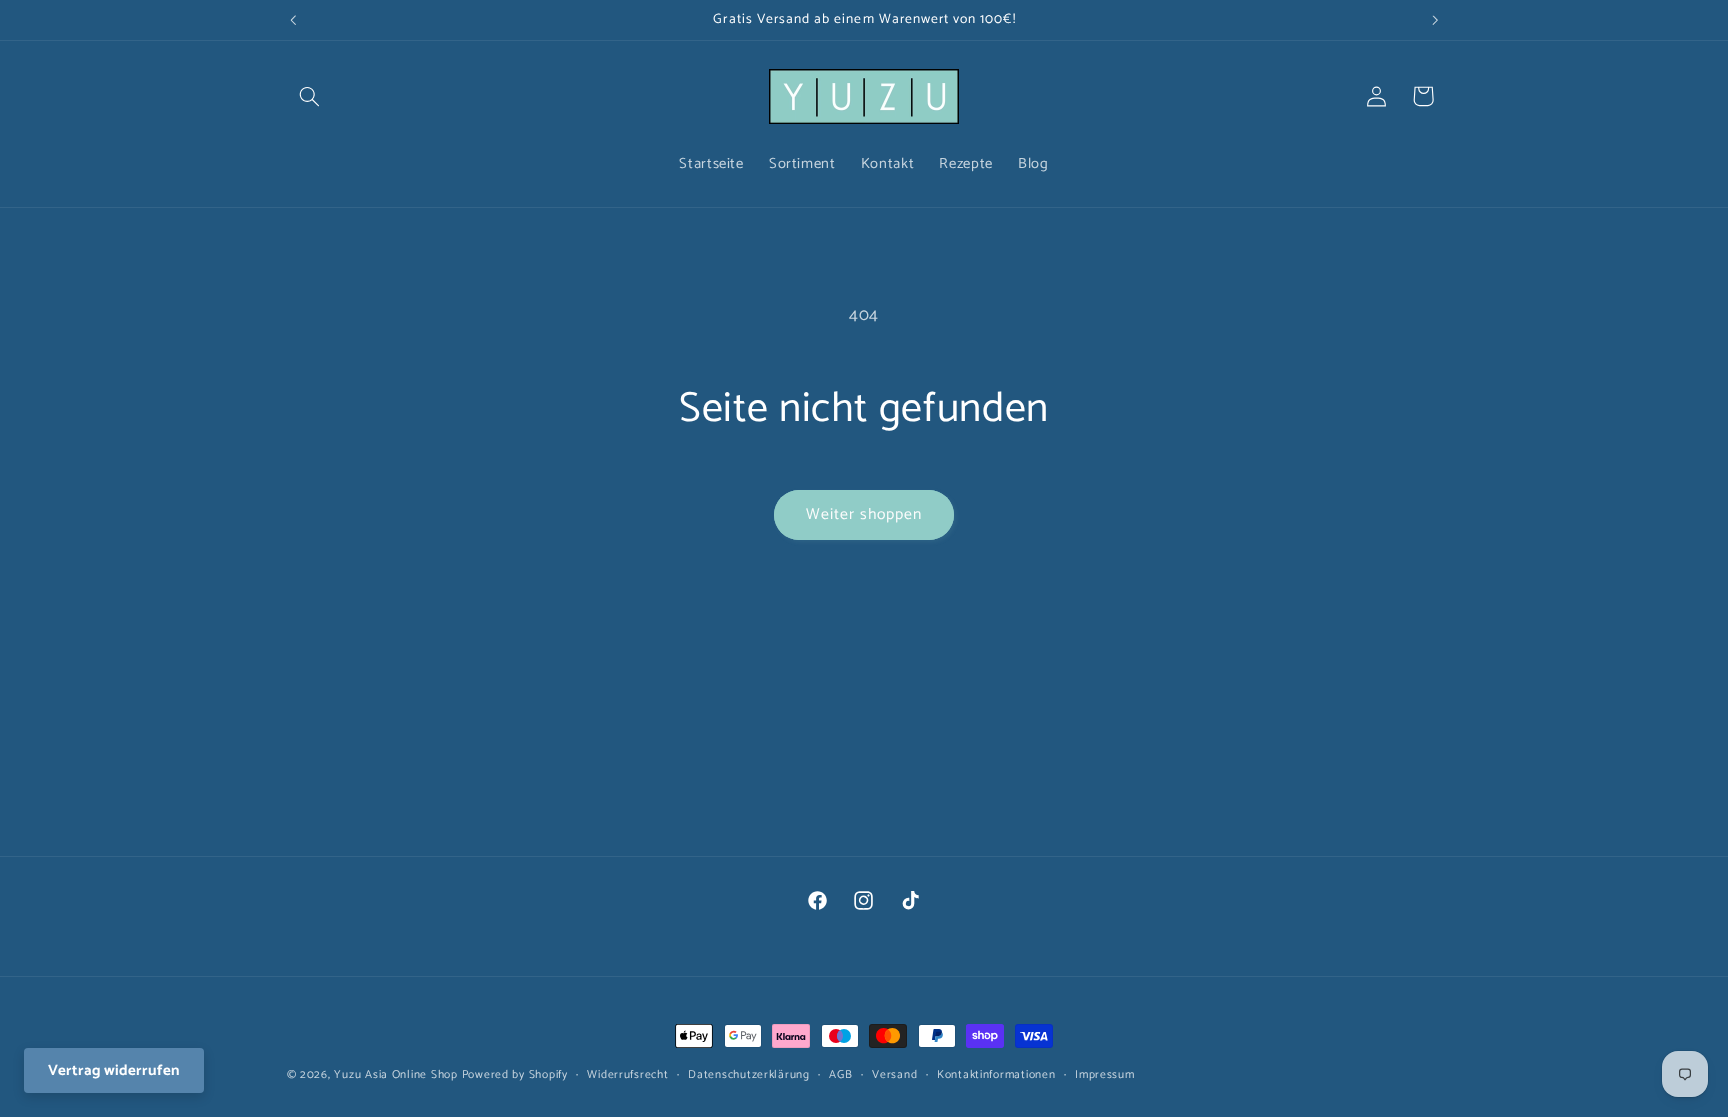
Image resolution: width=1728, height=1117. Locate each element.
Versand (894, 1074)
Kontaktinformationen (996, 1074)
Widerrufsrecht (627, 1074)
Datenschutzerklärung (749, 1074)
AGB (840, 1074)
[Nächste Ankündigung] (1435, 20)
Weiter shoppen (864, 515)
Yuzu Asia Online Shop (395, 1074)
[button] (310, 96)
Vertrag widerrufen (114, 1070)
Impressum (1105, 1074)
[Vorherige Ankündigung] (293, 20)
